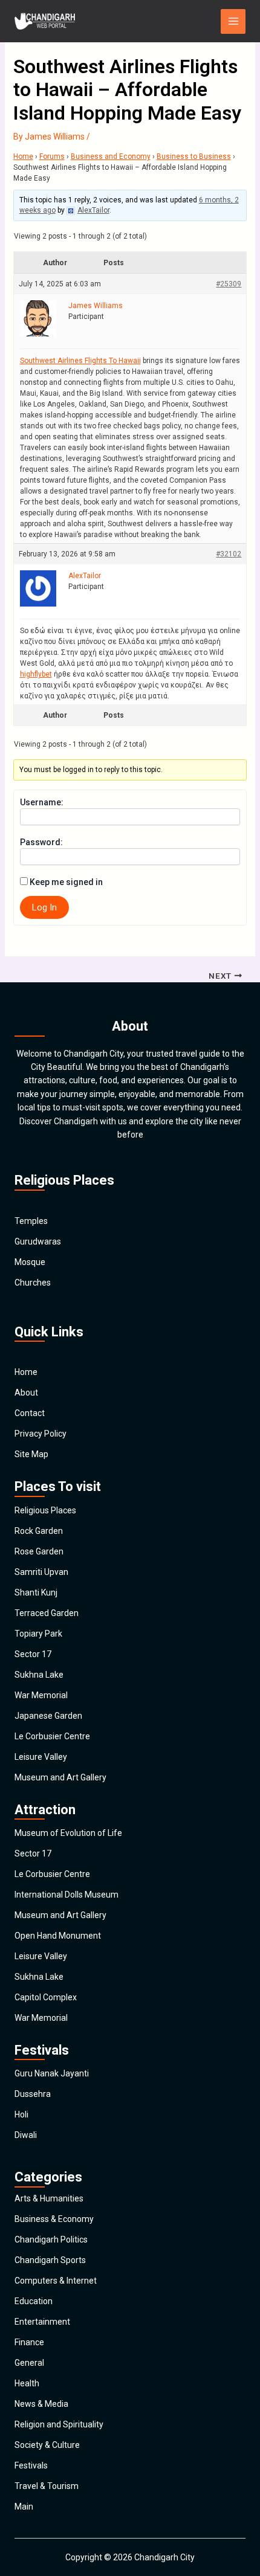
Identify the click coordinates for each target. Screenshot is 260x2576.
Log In (44, 907)
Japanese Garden (48, 1716)
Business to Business (194, 156)
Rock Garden (39, 1531)
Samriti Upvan (41, 1572)
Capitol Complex (46, 1997)
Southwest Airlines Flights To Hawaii (80, 361)
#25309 (229, 284)
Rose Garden (39, 1551)
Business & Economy (54, 2219)
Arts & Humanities (49, 2198)
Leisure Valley (41, 1757)
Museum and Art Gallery (60, 1777)
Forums (52, 156)
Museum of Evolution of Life (68, 1833)
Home (23, 156)
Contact (30, 1413)
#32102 (229, 554)
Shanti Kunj (36, 1592)
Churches (33, 1283)
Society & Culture (47, 2445)
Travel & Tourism (47, 2486)
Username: (42, 802)
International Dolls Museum (67, 1895)
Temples (31, 1221)
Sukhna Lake (39, 1675)
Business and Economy (111, 156)
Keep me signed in (66, 882)
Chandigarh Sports (50, 2260)
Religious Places (45, 1510)
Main (24, 2507)
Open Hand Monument (58, 1936)
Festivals (31, 2465)
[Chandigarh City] (45, 21)
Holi (21, 2114)
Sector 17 (33, 1654)
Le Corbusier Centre (52, 1736)
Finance (29, 2342)
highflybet (36, 674)
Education (34, 2301)
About (26, 1393)
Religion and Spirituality (59, 2424)
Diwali (26, 2135)
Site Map (31, 1454)
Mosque (30, 1262)
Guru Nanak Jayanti (52, 2073)
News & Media (41, 2404)
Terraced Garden (47, 1613)
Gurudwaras (38, 1241)
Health (27, 2383)
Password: (41, 842)
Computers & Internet (56, 2281)
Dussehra (33, 2094)
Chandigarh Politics (51, 2240)
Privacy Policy (41, 1434)
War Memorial (41, 1695)
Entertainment (42, 2322)
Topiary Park (38, 1634)
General (29, 2363)
